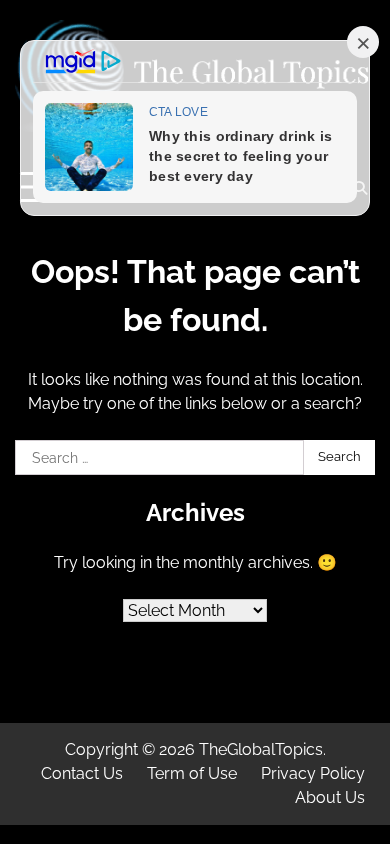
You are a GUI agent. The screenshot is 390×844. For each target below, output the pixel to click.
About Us (330, 797)
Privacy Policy (313, 773)
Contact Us (82, 773)
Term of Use (192, 773)
